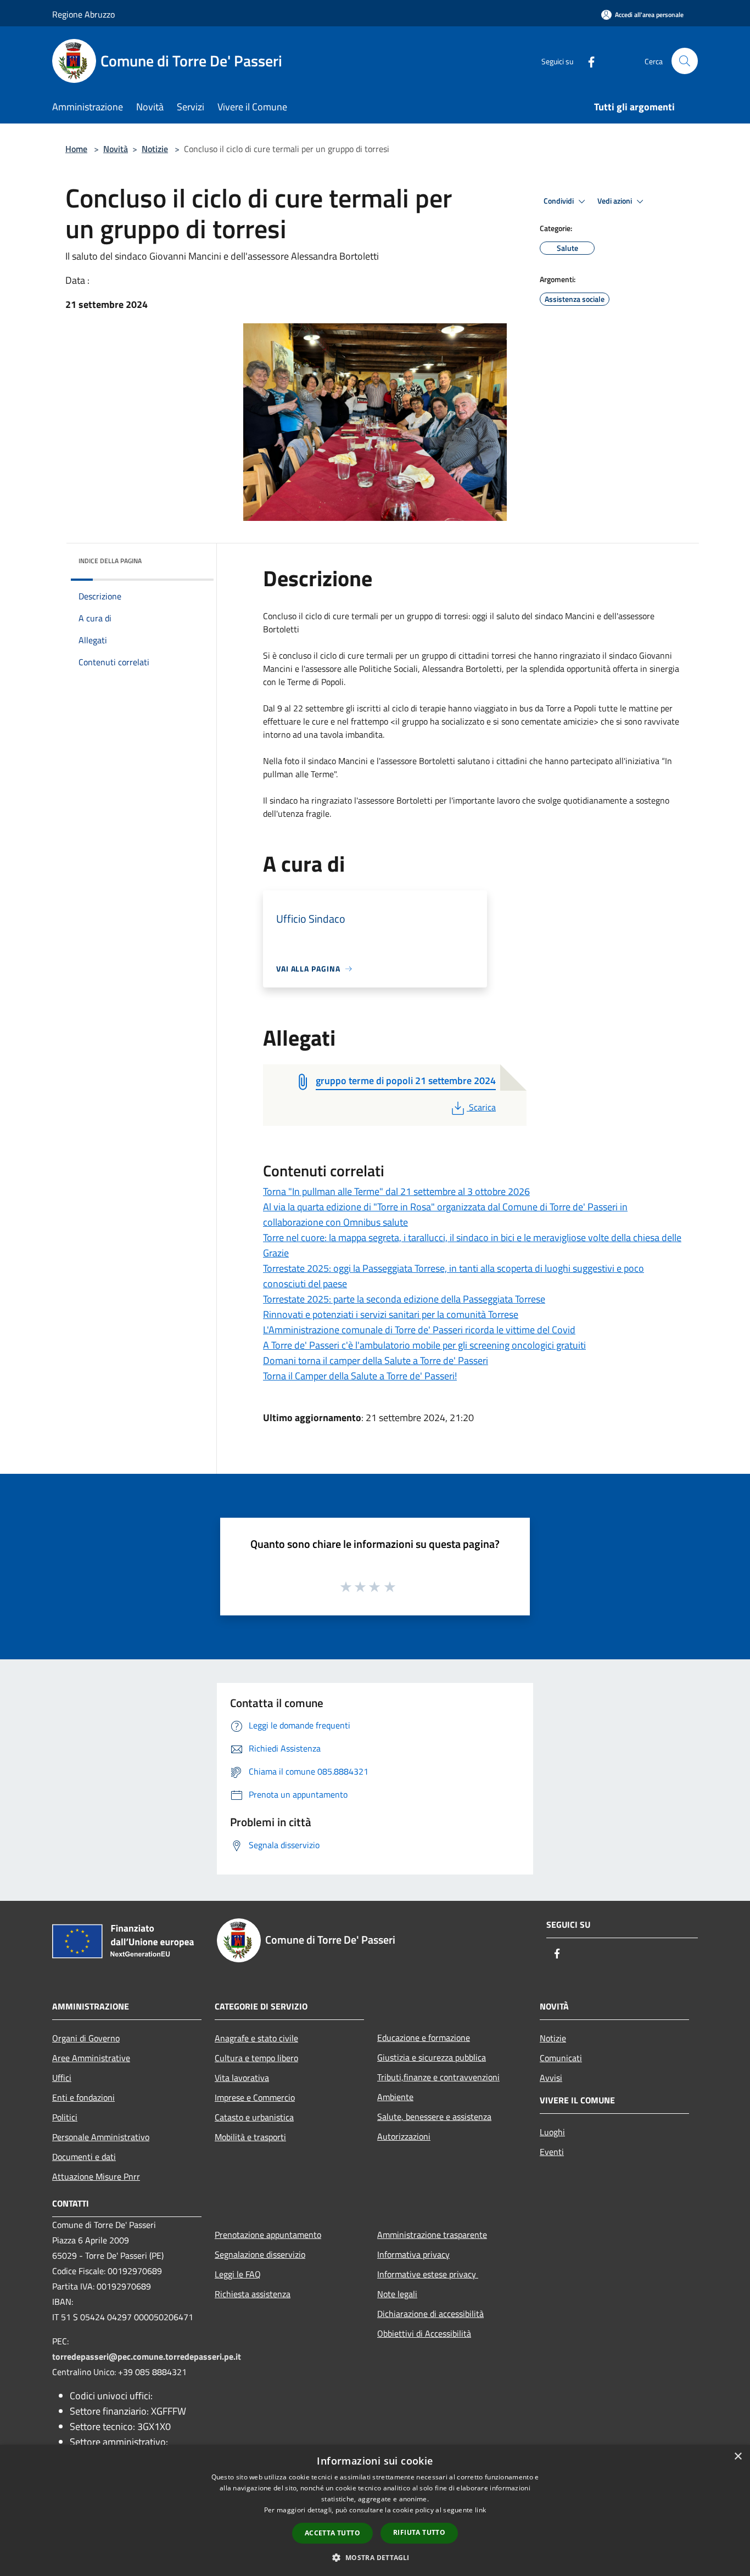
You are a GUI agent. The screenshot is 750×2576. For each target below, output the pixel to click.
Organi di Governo (86, 2038)
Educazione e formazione (424, 2038)
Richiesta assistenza (253, 2294)
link (480, 2510)
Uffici (62, 2078)
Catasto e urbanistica (254, 2117)
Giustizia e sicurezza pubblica (432, 2057)
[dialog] (375, 2510)
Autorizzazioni (404, 2136)
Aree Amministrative (91, 2058)
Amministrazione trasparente (432, 2235)
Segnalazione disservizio (260, 2254)
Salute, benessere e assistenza (434, 2117)
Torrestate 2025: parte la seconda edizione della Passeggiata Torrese (404, 1299)
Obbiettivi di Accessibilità (424, 2333)
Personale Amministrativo (101, 2137)
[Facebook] (587, 61)
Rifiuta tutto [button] (419, 2532)
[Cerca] (685, 61)
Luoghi (552, 2132)
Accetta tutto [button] (332, 2533)
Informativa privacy (413, 2254)
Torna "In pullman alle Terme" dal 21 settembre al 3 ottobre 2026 (396, 1191)
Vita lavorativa (242, 2078)
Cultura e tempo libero (256, 2058)
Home (76, 149)
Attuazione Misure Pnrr (96, 2176)
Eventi (552, 2152)
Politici (65, 2117)
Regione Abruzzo (83, 14)
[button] (375, 2557)
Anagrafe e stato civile (256, 2038)
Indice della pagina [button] (110, 561)
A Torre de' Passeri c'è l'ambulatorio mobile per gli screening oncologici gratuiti (424, 1345)
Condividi (559, 201)
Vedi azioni (615, 201)
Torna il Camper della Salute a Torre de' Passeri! (360, 1376)
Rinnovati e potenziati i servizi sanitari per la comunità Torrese (391, 1314)
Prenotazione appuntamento (268, 2235)
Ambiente (395, 2097)
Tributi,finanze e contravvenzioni (438, 2077)
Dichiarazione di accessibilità (430, 2314)
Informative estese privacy (428, 2274)
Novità (116, 149)
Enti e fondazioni (83, 2097)
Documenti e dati (84, 2157)
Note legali (397, 2294)
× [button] (738, 2457)
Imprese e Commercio (255, 2097)
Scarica (482, 1107)
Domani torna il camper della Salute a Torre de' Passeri (376, 1360)
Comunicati (561, 2058)
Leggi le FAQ (238, 2274)
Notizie (155, 149)
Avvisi (551, 2078)
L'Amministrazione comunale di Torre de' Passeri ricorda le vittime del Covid (419, 1330)
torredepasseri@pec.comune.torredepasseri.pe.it (147, 2356)
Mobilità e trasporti (250, 2137)
